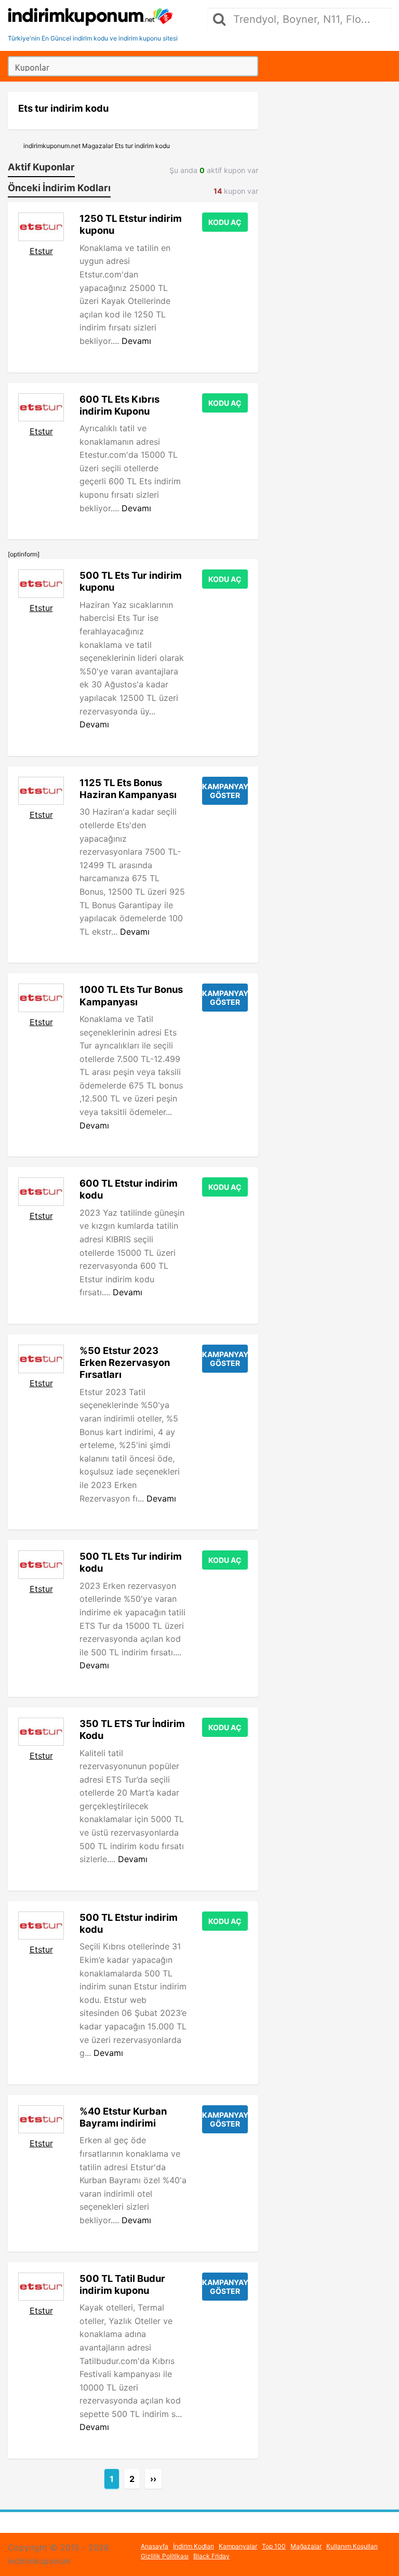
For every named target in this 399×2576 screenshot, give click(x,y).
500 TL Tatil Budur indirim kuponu (122, 2284)
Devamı (136, 341)
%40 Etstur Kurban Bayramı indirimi (123, 2117)
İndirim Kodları (194, 2546)
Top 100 (274, 2546)
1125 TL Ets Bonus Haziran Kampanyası (128, 788)
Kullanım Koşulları (352, 2546)
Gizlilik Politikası (165, 2556)
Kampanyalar (238, 2546)
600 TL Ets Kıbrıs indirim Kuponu (119, 405)
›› (153, 2479)
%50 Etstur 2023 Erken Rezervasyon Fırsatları (125, 1362)
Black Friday (211, 2556)
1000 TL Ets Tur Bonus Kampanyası (131, 995)
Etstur (41, 251)
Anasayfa (155, 2546)
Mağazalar (306, 2546)
